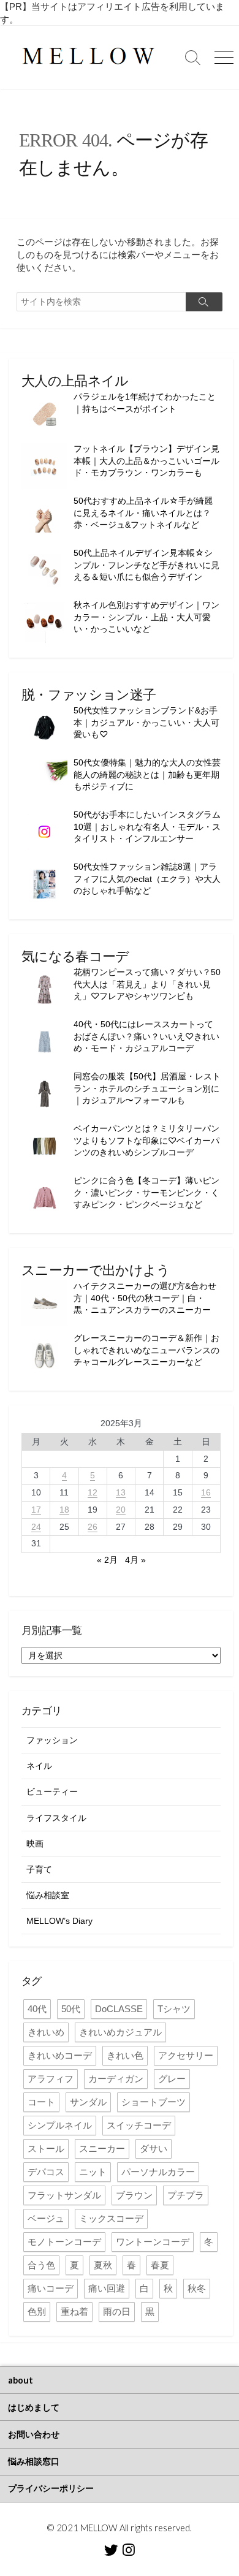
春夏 (160, 2265)
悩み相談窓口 (34, 2461)
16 (206, 1492)
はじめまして (34, 2407)
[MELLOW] (89, 57)
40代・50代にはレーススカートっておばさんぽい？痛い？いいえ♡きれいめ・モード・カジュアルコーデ (146, 1036)
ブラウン (134, 2195)
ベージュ (46, 2218)
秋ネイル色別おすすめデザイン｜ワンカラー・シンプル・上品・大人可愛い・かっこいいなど (146, 617)
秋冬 (197, 2288)
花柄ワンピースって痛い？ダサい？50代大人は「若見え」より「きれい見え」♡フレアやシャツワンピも (147, 984)
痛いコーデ (51, 2288)
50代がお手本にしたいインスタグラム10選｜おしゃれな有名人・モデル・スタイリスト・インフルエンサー (147, 826)
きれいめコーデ (60, 2055)
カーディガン (116, 2079)
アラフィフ (51, 2079)
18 (64, 1510)
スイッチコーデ (139, 2125)
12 (93, 1492)
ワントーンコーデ (153, 2242)
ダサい (154, 2149)
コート (41, 2102)
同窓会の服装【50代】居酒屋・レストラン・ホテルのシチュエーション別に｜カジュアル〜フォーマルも (147, 1088)
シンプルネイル (60, 2125)
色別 (37, 2312)
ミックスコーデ (111, 2218)
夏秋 (103, 2265)
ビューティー (52, 1791)
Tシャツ (174, 2009)
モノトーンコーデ (64, 2242)
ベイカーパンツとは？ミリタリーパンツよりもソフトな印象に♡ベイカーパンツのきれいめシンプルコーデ (146, 1140)
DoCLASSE (119, 2009)
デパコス (46, 2172)
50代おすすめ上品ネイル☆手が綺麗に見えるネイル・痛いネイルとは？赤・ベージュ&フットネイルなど (143, 513)
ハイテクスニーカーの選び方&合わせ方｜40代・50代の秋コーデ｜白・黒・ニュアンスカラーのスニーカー (145, 1298)
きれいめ (46, 2032)
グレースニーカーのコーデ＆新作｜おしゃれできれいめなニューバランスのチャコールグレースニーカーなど (146, 1350)
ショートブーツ (154, 2102)
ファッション (52, 1740)
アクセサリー (186, 2055)
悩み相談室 (48, 1895)
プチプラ (186, 2195)
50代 (71, 2009)
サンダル (88, 2102)
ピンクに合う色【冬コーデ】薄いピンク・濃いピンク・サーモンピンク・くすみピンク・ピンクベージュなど (146, 1192)
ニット (93, 2172)
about (21, 2380)
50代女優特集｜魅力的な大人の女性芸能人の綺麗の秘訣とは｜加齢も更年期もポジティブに (147, 774)
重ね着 (74, 2312)
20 (121, 1510)
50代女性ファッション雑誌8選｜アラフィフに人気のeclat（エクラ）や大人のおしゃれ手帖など (147, 879)
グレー (172, 2079)
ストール (46, 2149)
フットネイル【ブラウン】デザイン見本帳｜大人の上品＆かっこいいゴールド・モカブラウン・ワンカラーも (146, 461)
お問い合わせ (34, 2434)
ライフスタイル (56, 1818)
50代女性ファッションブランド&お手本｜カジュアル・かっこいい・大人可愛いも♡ (146, 722)
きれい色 (125, 2055)
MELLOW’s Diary (59, 1921)
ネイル (39, 1766)
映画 (35, 1844)
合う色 (41, 2265)
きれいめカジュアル (120, 2032)
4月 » (135, 1560)
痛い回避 (107, 2288)
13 (121, 1492)
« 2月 (107, 1560)
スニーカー (102, 2149)
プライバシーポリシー (51, 2488)
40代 (37, 2009)
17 (36, 1510)
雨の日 (117, 2312)
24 (36, 1527)
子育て (39, 1869)
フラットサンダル (64, 2195)
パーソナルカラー (158, 2172)
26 (93, 1527)
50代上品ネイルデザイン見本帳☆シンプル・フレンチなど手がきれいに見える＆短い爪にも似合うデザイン (146, 565)
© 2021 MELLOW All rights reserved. (120, 2528)
